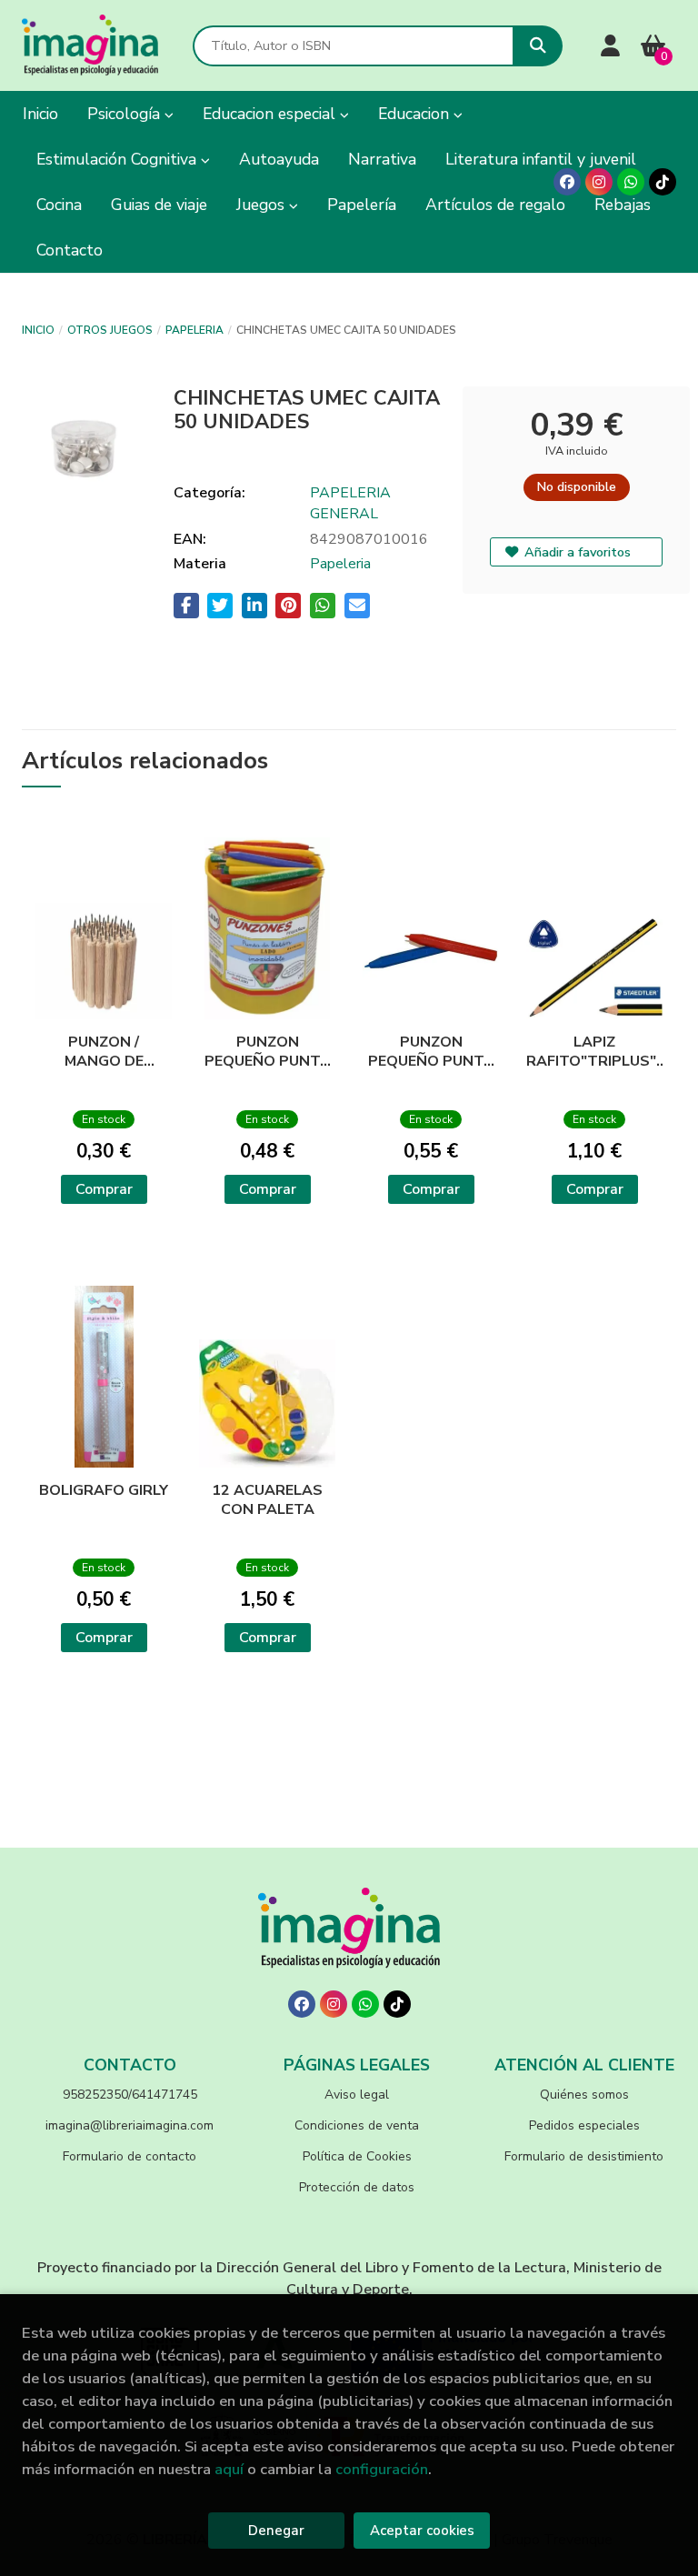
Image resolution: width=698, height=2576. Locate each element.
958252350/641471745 (130, 2095)
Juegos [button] (263, 205)
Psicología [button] (126, 114)
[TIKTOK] (663, 182)
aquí (229, 2469)
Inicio (38, 330)
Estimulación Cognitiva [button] (119, 159)
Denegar (276, 2531)
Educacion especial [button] (271, 114)
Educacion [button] (416, 114)
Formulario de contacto (130, 2156)
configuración (382, 2469)
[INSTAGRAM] (599, 182)
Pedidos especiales (584, 2125)
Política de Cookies (357, 2156)
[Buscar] (538, 46)
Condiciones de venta (357, 2125)
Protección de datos (357, 2187)
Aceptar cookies (422, 2531)
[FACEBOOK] (567, 182)
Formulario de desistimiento (584, 2156)
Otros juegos (110, 330)
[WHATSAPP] (631, 182)
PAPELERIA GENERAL (350, 503)
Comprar (104, 1189)
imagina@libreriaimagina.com (130, 2125)
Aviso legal (357, 2095)
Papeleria (194, 330)
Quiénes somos (584, 2095)
